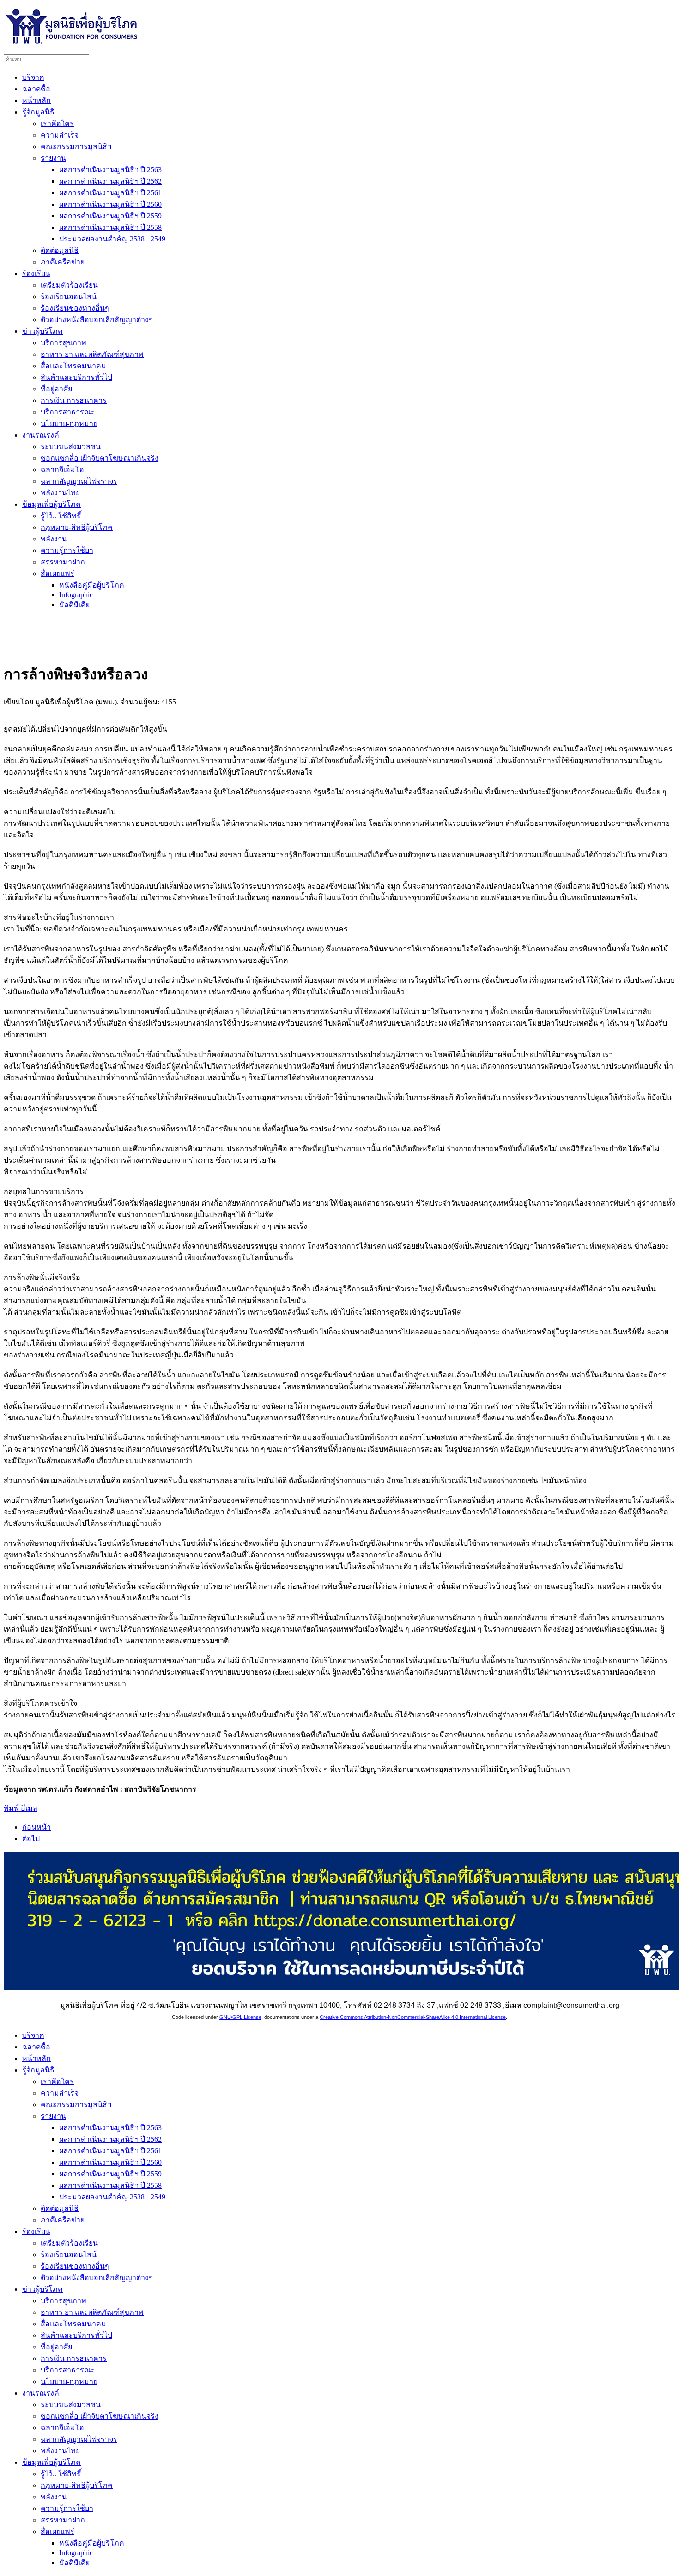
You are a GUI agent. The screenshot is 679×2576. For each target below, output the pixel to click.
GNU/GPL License (240, 2017)
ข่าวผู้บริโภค (42, 331)
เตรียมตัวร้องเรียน (69, 285)
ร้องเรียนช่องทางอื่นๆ (75, 308)
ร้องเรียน (36, 273)
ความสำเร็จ (60, 135)
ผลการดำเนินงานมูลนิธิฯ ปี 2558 (110, 227)
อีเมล (29, 1808)
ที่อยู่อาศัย (56, 389)
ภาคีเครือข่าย (63, 262)
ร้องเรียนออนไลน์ (69, 297)
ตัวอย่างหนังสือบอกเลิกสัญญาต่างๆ (97, 320)
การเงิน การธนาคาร (74, 400)
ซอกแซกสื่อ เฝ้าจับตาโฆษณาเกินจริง (100, 458)
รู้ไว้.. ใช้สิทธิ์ (61, 516)
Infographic (76, 595)
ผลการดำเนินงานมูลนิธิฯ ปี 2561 (110, 193)
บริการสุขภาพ (64, 343)
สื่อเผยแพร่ (58, 573)
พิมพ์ (12, 1808)
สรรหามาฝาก (63, 562)
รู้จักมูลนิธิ (38, 112)
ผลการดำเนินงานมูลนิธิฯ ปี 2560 (110, 204)
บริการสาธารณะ (68, 412)
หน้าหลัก (36, 100)
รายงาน (53, 158)
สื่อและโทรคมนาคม (73, 366)
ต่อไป (31, 1839)
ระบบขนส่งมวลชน (71, 447)
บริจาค (33, 77)
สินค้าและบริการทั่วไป (76, 377)
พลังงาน (54, 539)
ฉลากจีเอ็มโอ (62, 470)
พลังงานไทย (60, 493)
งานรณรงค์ (41, 435)
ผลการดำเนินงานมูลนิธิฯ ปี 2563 (110, 170)
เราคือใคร (57, 123)
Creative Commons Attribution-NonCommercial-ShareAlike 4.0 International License (413, 2017)
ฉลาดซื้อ (36, 89)
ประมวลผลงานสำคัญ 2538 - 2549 (112, 239)
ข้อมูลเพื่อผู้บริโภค (52, 504)
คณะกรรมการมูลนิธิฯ (76, 147)
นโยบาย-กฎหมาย (69, 423)
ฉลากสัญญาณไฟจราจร (79, 481)
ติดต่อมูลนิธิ (60, 250)
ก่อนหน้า (36, 1827)
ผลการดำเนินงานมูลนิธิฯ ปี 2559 (110, 216)
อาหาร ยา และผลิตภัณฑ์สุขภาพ (92, 354)
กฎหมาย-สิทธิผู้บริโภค (77, 527)
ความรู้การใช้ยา (67, 550)
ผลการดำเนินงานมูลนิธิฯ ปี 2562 (110, 181)
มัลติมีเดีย (74, 605)
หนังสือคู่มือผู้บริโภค (92, 585)
